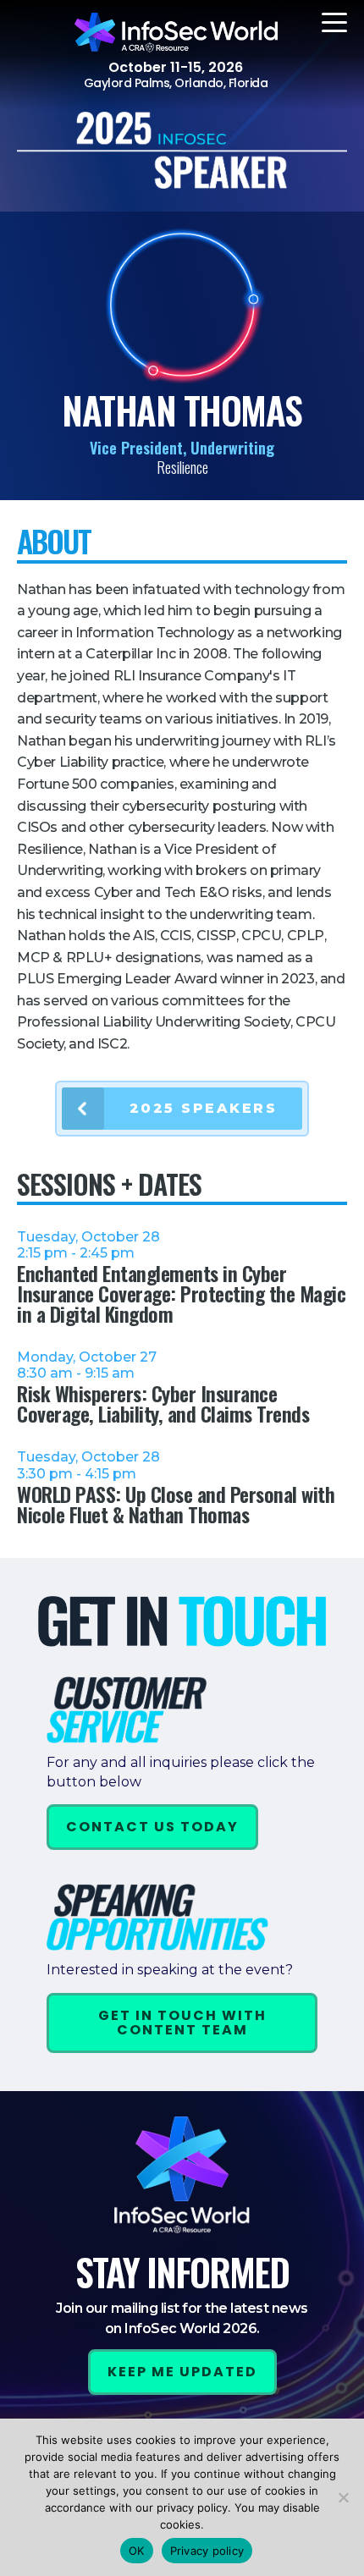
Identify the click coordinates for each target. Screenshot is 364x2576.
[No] (343, 2497)
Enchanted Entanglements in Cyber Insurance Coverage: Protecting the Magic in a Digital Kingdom (181, 1293)
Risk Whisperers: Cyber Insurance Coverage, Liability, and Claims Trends (163, 1403)
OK (137, 2551)
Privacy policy (207, 2551)
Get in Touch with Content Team (182, 2023)
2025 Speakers (204, 1108)
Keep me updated (182, 2372)
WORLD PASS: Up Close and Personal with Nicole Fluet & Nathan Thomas (176, 1504)
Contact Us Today (152, 1827)
